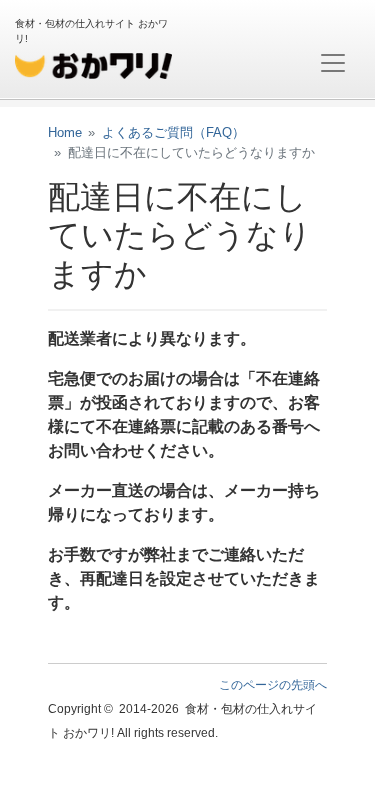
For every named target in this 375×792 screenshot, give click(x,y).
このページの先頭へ (273, 685)
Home (65, 132)
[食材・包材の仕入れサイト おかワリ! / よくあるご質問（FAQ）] (93, 63)
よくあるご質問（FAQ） (173, 132)
